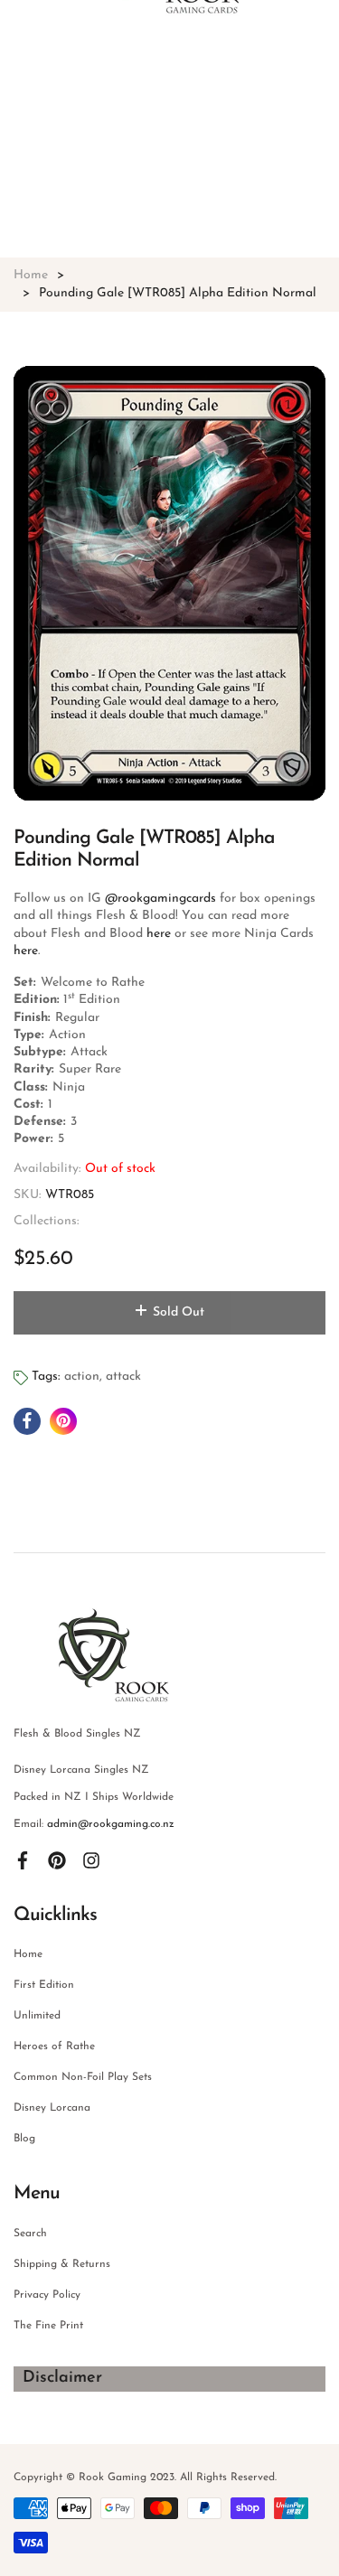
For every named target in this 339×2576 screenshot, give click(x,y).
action (82, 1377)
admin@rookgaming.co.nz (111, 1824)
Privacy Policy (47, 2295)
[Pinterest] (57, 1860)
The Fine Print (48, 2326)
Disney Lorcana (52, 2108)
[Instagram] (91, 1860)
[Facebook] (23, 1860)
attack (123, 1377)
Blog (24, 2139)
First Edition (44, 1985)
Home (28, 1954)
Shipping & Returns (62, 2264)
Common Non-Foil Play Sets (83, 2077)
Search (30, 2234)
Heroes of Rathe (54, 2047)
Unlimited (37, 2016)
